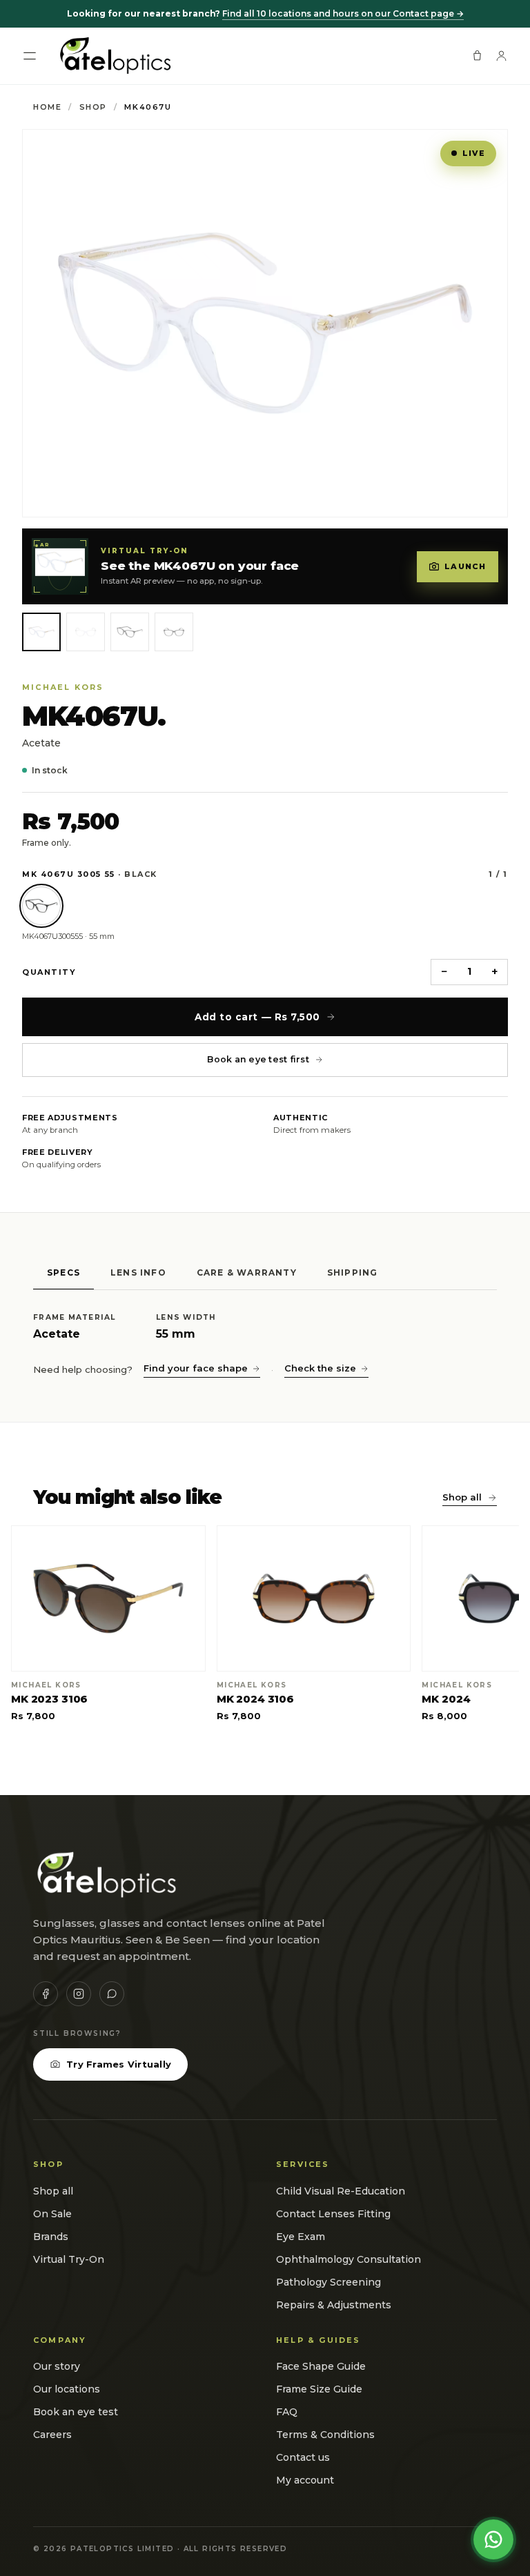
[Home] (114, 56)
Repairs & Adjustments (334, 2305)
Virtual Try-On (69, 2259)
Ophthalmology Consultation (349, 2259)
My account (305, 2480)
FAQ (287, 2412)
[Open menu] (30, 56)
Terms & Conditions (325, 2435)
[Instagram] (79, 1994)
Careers (52, 2435)
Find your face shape (196, 1368)
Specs (63, 1272)
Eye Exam (301, 2237)
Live (474, 153)
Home (47, 107)
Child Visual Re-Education (341, 2191)
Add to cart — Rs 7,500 (257, 1017)
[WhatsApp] (112, 1994)
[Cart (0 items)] (477, 56)
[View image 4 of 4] (174, 632)
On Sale (52, 2214)
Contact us (303, 2457)
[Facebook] (46, 1994)
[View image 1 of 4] (41, 632)
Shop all (462, 1497)
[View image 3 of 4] (130, 632)
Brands (51, 2237)
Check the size (320, 1368)
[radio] (41, 906)
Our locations (67, 2389)
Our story (57, 2366)
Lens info (138, 1272)
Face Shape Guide (321, 2366)
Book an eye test (76, 2412)
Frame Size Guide (319, 2389)
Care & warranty (247, 1272)
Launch (465, 566)
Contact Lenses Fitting (333, 2214)
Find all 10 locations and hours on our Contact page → (343, 13)
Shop (93, 107)
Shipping (353, 1272)
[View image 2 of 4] (86, 632)
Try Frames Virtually (119, 2064)
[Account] (501, 56)
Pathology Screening (328, 2282)
